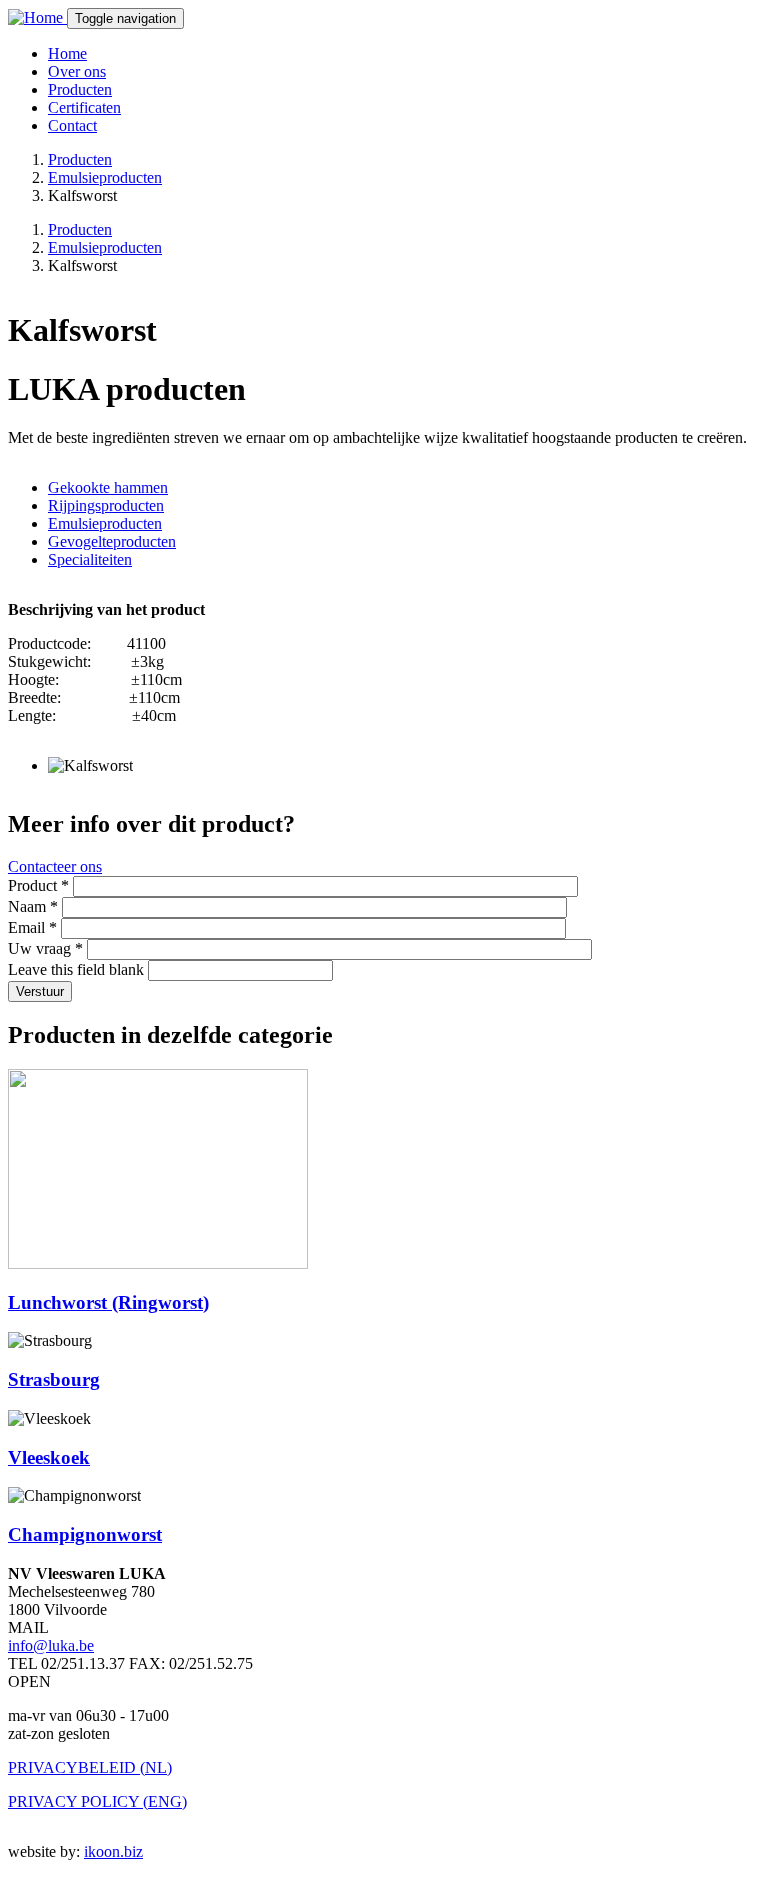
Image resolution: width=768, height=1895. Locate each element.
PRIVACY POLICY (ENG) (97, 1801)
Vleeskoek (49, 1457)
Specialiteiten (90, 559)
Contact (72, 125)
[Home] (37, 17)
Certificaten (84, 107)
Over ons (77, 71)
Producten (80, 89)
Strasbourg (54, 1379)
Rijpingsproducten (106, 505)
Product (38, 885)
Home (67, 53)
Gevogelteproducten (112, 541)
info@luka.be (51, 1645)
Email (32, 927)
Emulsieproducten (105, 177)
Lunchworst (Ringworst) (108, 1302)
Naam (33, 906)
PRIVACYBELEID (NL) (90, 1767)
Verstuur (40, 991)
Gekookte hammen (108, 487)
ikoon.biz (113, 1851)
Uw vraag (45, 948)
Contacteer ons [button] (55, 866)
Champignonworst (85, 1534)
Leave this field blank (78, 969)
